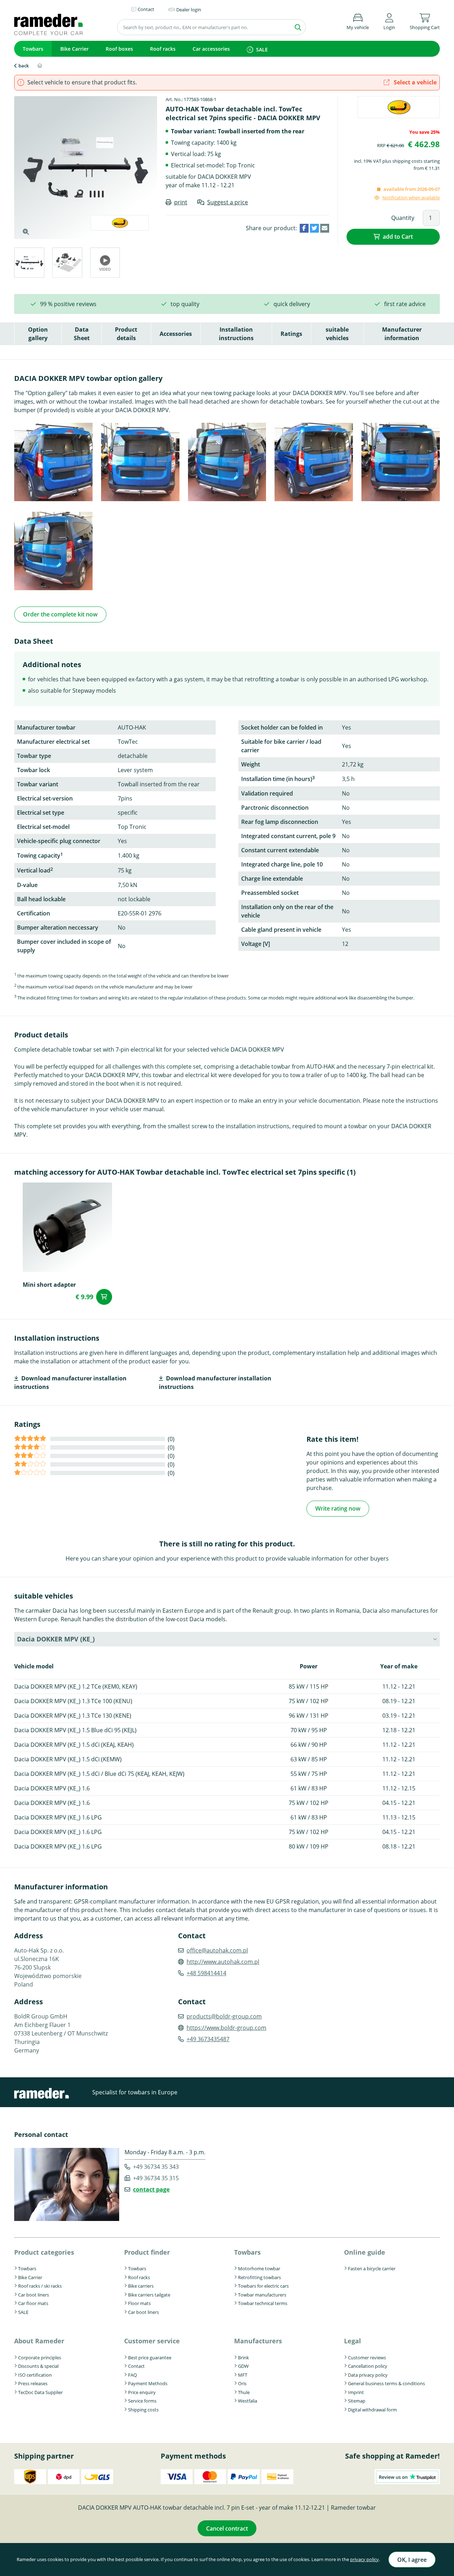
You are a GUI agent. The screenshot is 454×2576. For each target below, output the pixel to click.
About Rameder (39, 2341)
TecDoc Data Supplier (40, 2392)
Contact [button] (146, 9)
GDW (243, 2366)
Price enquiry (142, 2392)
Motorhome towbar (259, 2268)
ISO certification (35, 2375)
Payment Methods (148, 2383)
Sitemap (357, 2401)
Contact (136, 2366)
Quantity (403, 218)
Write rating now (338, 1508)
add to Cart (398, 237)
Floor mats (139, 2303)
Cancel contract (227, 2528)
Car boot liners (34, 2295)
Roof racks (163, 49)
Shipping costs (143, 2410)
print (181, 202)
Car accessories (211, 49)
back (24, 66)
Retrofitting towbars (259, 2277)
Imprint (356, 2392)
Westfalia (248, 2401)
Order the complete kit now (60, 614)
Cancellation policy (368, 2366)
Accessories (176, 334)
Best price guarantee (150, 2358)
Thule (244, 2392)
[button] (389, 20)
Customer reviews (367, 2358)
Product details (126, 334)
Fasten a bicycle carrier (372, 2268)
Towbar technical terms (263, 2303)
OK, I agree (412, 2560)
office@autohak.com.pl (217, 1950)
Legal (353, 2341)
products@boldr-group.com (224, 2016)
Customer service (152, 2341)
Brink (243, 2358)
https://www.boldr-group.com (226, 2028)
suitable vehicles (337, 334)
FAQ (132, 2375)
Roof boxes (119, 49)
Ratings (291, 334)
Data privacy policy (368, 2375)
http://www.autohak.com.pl (223, 1962)
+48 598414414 (206, 1973)
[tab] (29, 264)
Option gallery (38, 334)
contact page (151, 2189)
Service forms (142, 2401)
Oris (242, 2383)
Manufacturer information (402, 334)
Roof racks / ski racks (40, 2286)
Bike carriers (141, 2286)
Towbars (33, 49)
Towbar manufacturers (262, 2295)
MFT (243, 2375)
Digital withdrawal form (372, 2410)
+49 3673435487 (208, 2039)
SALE (262, 49)
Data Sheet (82, 334)
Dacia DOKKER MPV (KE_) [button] (56, 1639)
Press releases (33, 2383)
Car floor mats (33, 2303)
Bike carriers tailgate (149, 2295)
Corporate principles (40, 2358)
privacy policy (364, 2559)
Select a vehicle (414, 82)
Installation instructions (236, 334)
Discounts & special (38, 2366)
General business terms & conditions (386, 2383)
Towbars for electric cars (263, 2286)
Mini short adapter (49, 1285)
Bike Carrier (74, 49)
